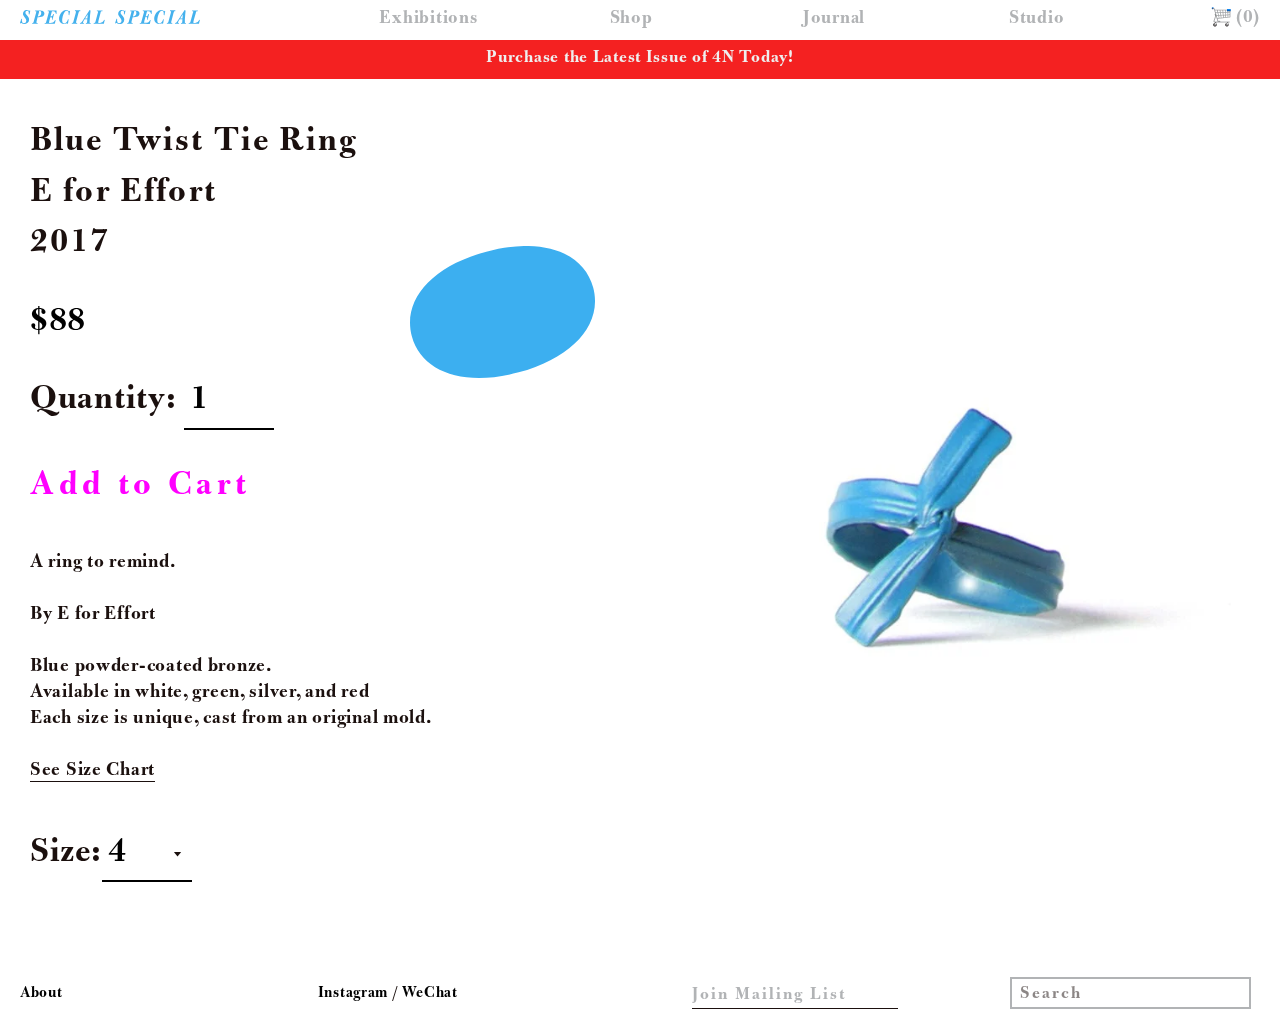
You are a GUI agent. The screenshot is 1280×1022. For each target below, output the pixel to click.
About (41, 994)
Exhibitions (428, 19)
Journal (834, 19)
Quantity (98, 402)
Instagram (355, 994)
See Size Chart (92, 771)
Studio (1036, 19)
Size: (66, 855)
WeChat (429, 994)
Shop (631, 19)
